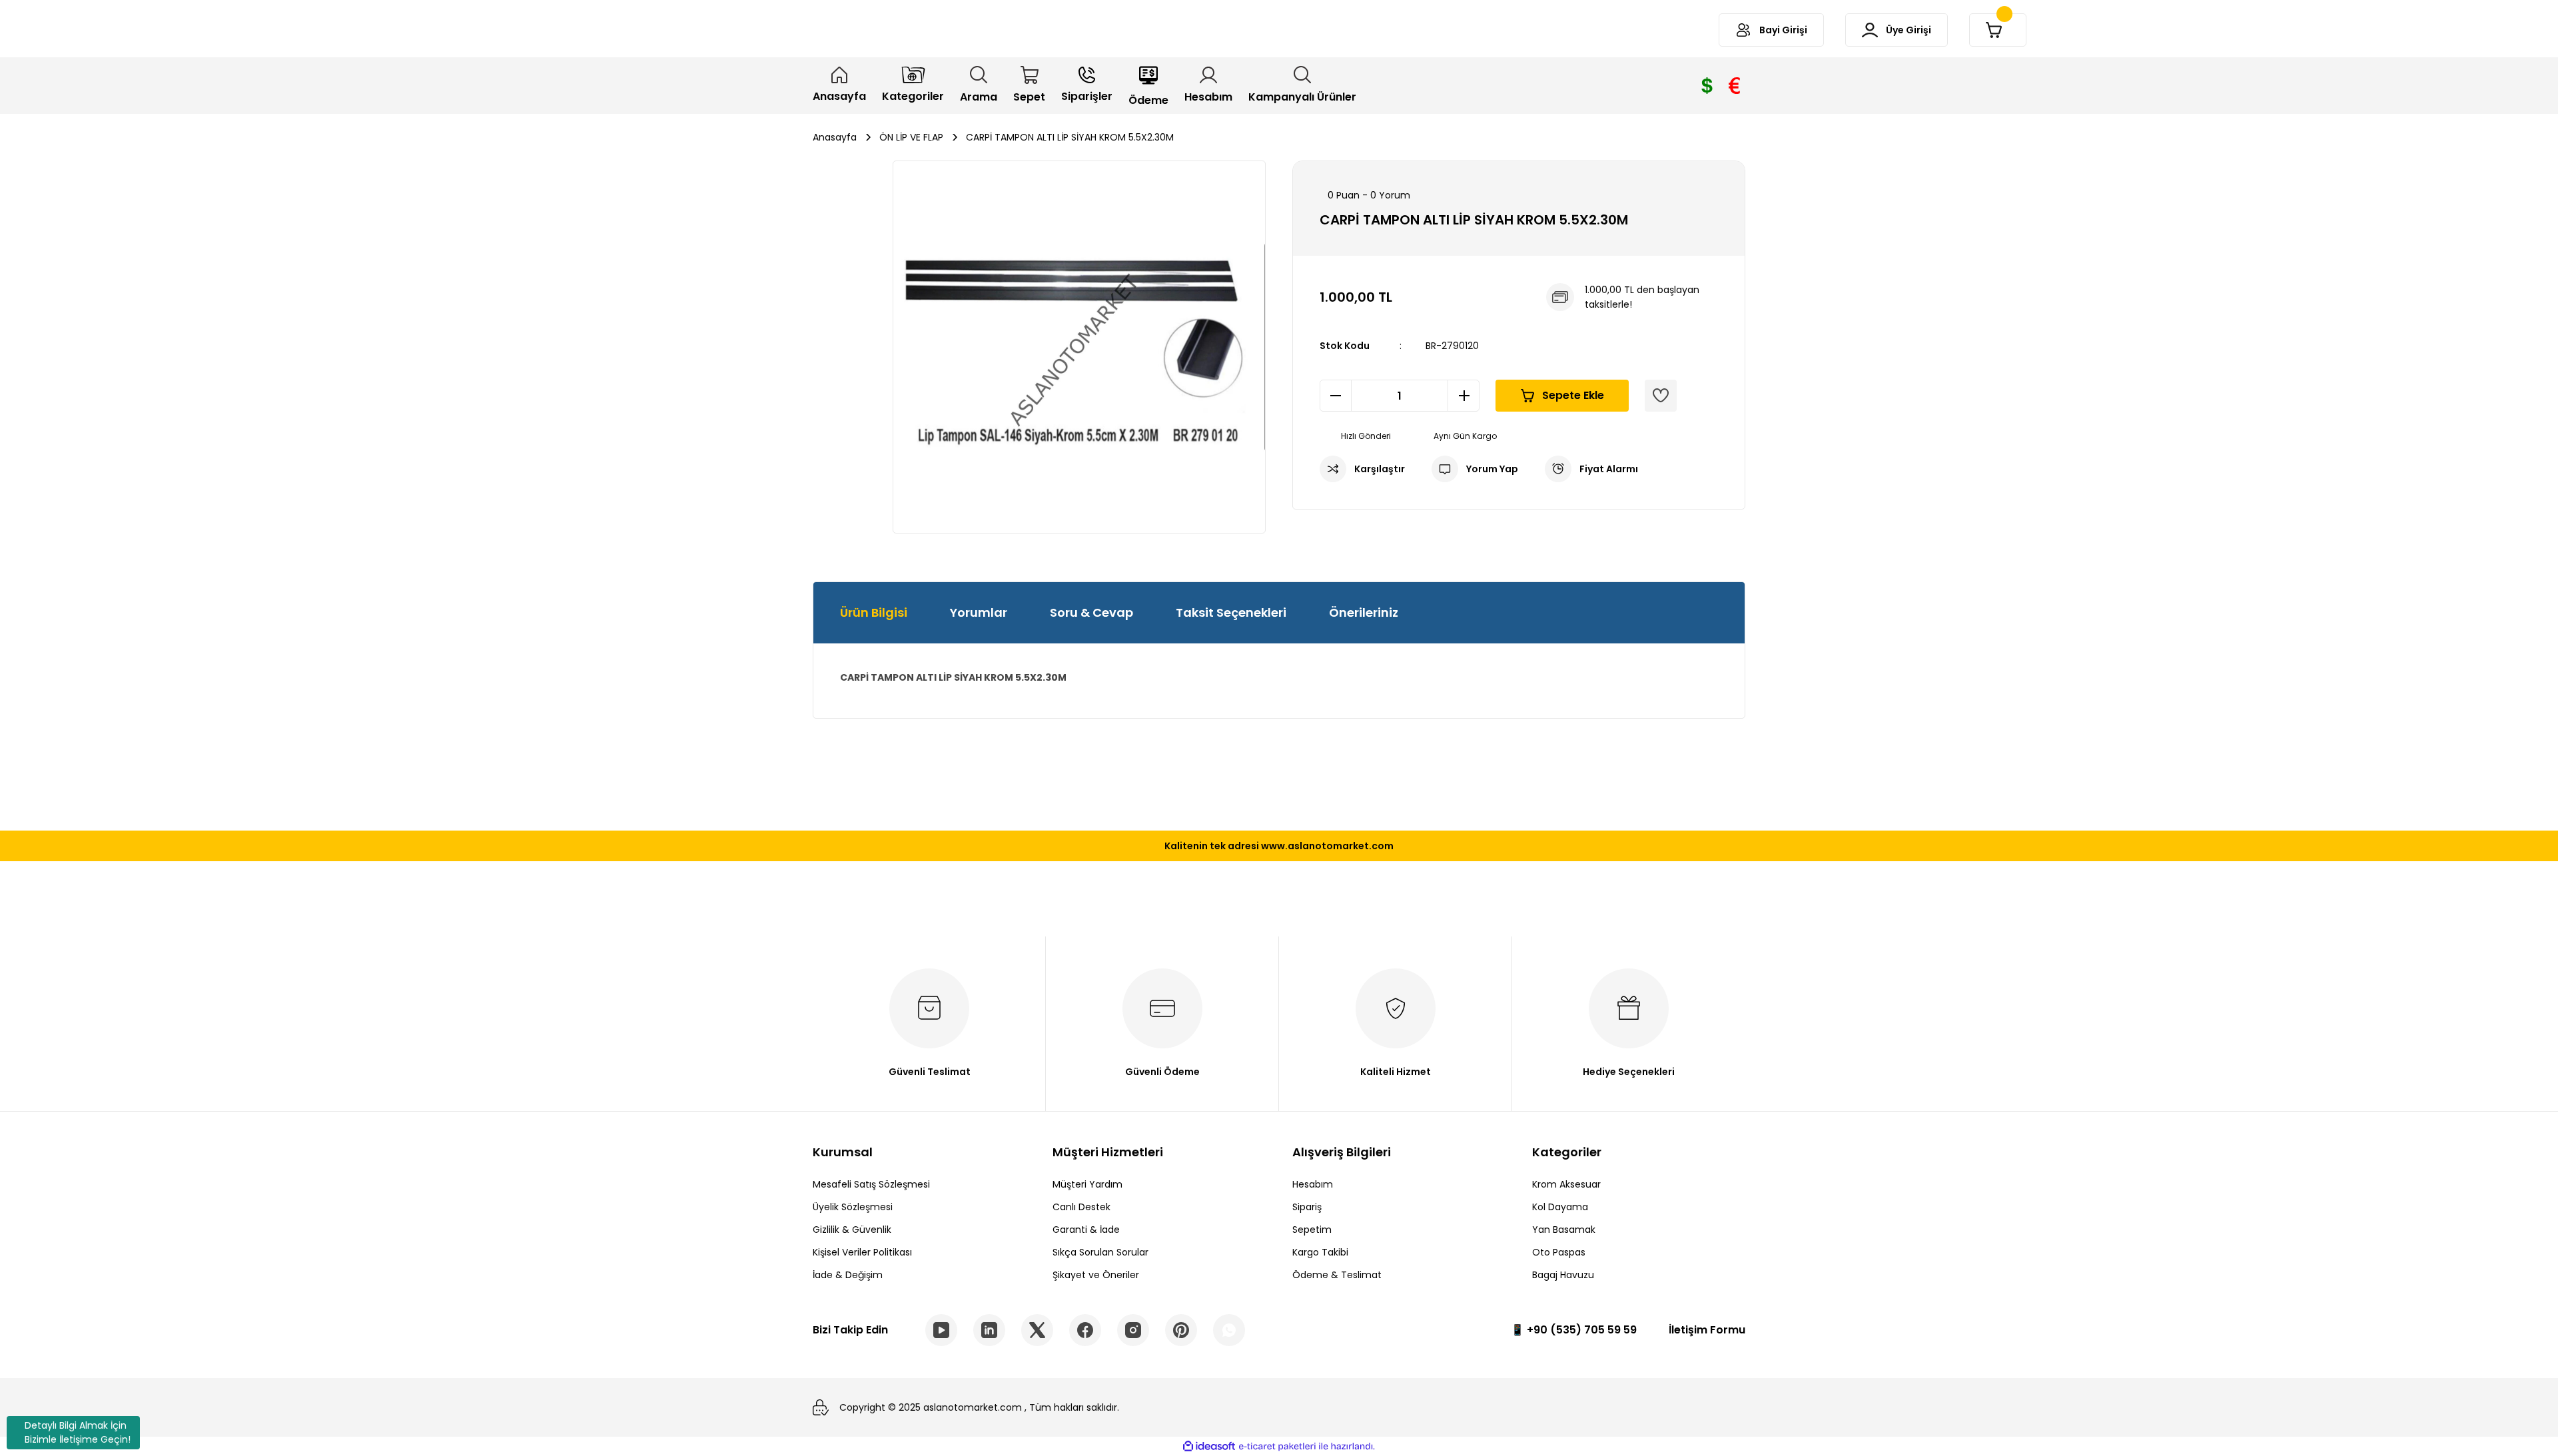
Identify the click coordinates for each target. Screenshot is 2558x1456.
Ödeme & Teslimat (1337, 1275)
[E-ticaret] (1277, 1447)
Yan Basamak (1564, 1230)
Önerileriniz (1364, 612)
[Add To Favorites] (1661, 396)
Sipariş (1307, 1207)
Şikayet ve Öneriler (1096, 1275)
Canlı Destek (1081, 1207)
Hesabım (1313, 1184)
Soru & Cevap (1091, 612)
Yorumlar (979, 612)
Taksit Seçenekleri (1231, 612)
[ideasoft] (1209, 1446)
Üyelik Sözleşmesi (853, 1207)
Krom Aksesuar (1566, 1184)
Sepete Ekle (1573, 395)
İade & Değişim (848, 1275)
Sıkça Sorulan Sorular (1100, 1252)
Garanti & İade (1086, 1230)
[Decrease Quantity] (1336, 396)
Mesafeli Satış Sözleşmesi (871, 1184)
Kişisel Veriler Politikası (862, 1252)
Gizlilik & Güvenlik (852, 1230)
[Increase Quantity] (1464, 396)
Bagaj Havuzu (1563, 1275)
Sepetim (1312, 1230)
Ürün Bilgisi (874, 612)
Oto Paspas (1559, 1252)
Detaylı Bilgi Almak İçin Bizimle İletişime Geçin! (78, 1432)
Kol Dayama (1560, 1207)
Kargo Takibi (1320, 1252)
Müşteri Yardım (1087, 1184)
